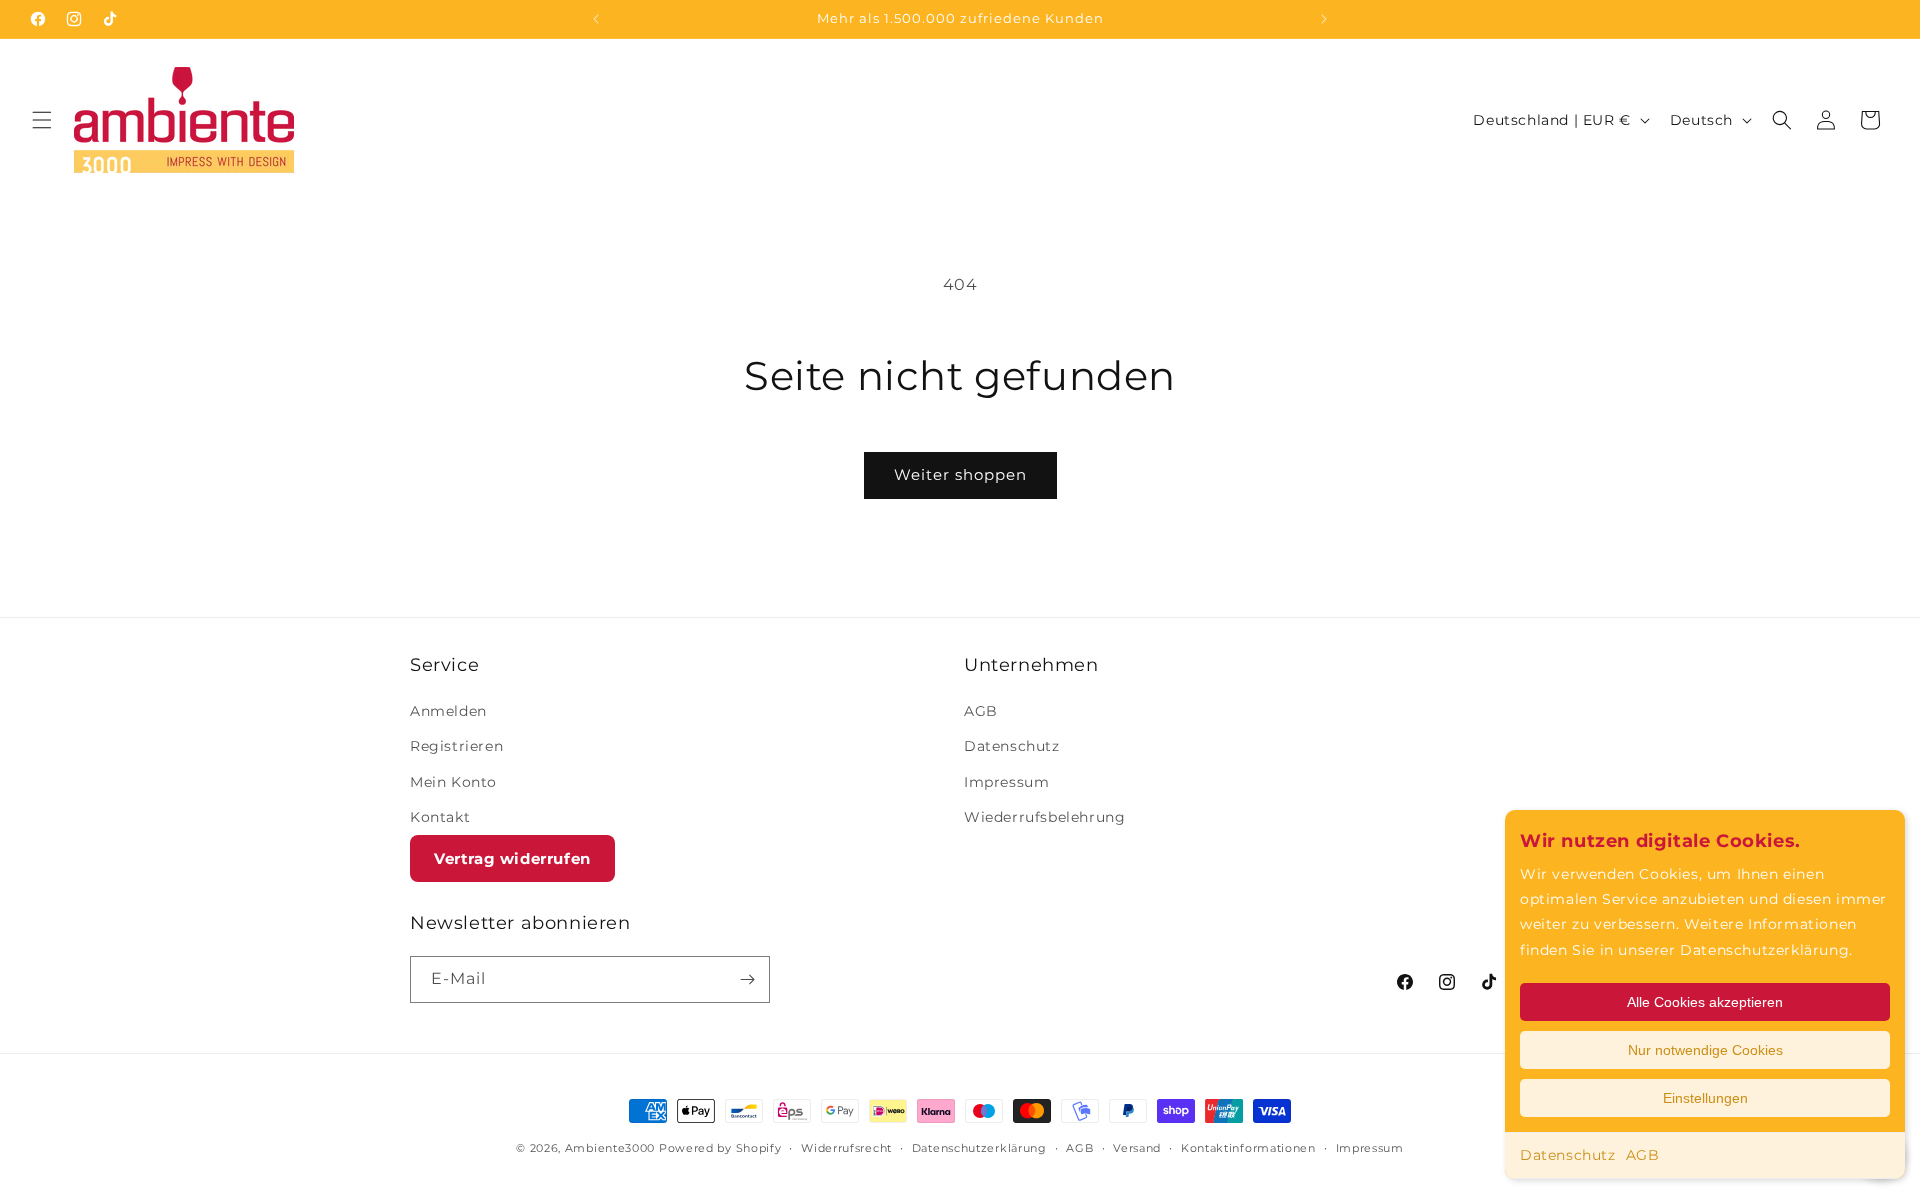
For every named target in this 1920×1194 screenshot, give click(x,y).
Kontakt (440, 817)
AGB (1643, 1155)
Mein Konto (453, 782)
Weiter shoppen (960, 474)
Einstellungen (1705, 1098)
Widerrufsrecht (846, 1147)
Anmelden (448, 711)
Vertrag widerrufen (512, 858)
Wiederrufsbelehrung (1044, 817)
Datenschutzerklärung (979, 1147)
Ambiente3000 (610, 1148)
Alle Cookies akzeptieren (1705, 1002)
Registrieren (456, 747)
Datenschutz (1568, 1155)
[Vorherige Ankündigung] (596, 19)
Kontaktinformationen (1248, 1147)
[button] (42, 120)
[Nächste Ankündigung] (1324, 19)
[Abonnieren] (747, 979)
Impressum (1006, 782)
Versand (1137, 1147)
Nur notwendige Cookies (1705, 1050)
